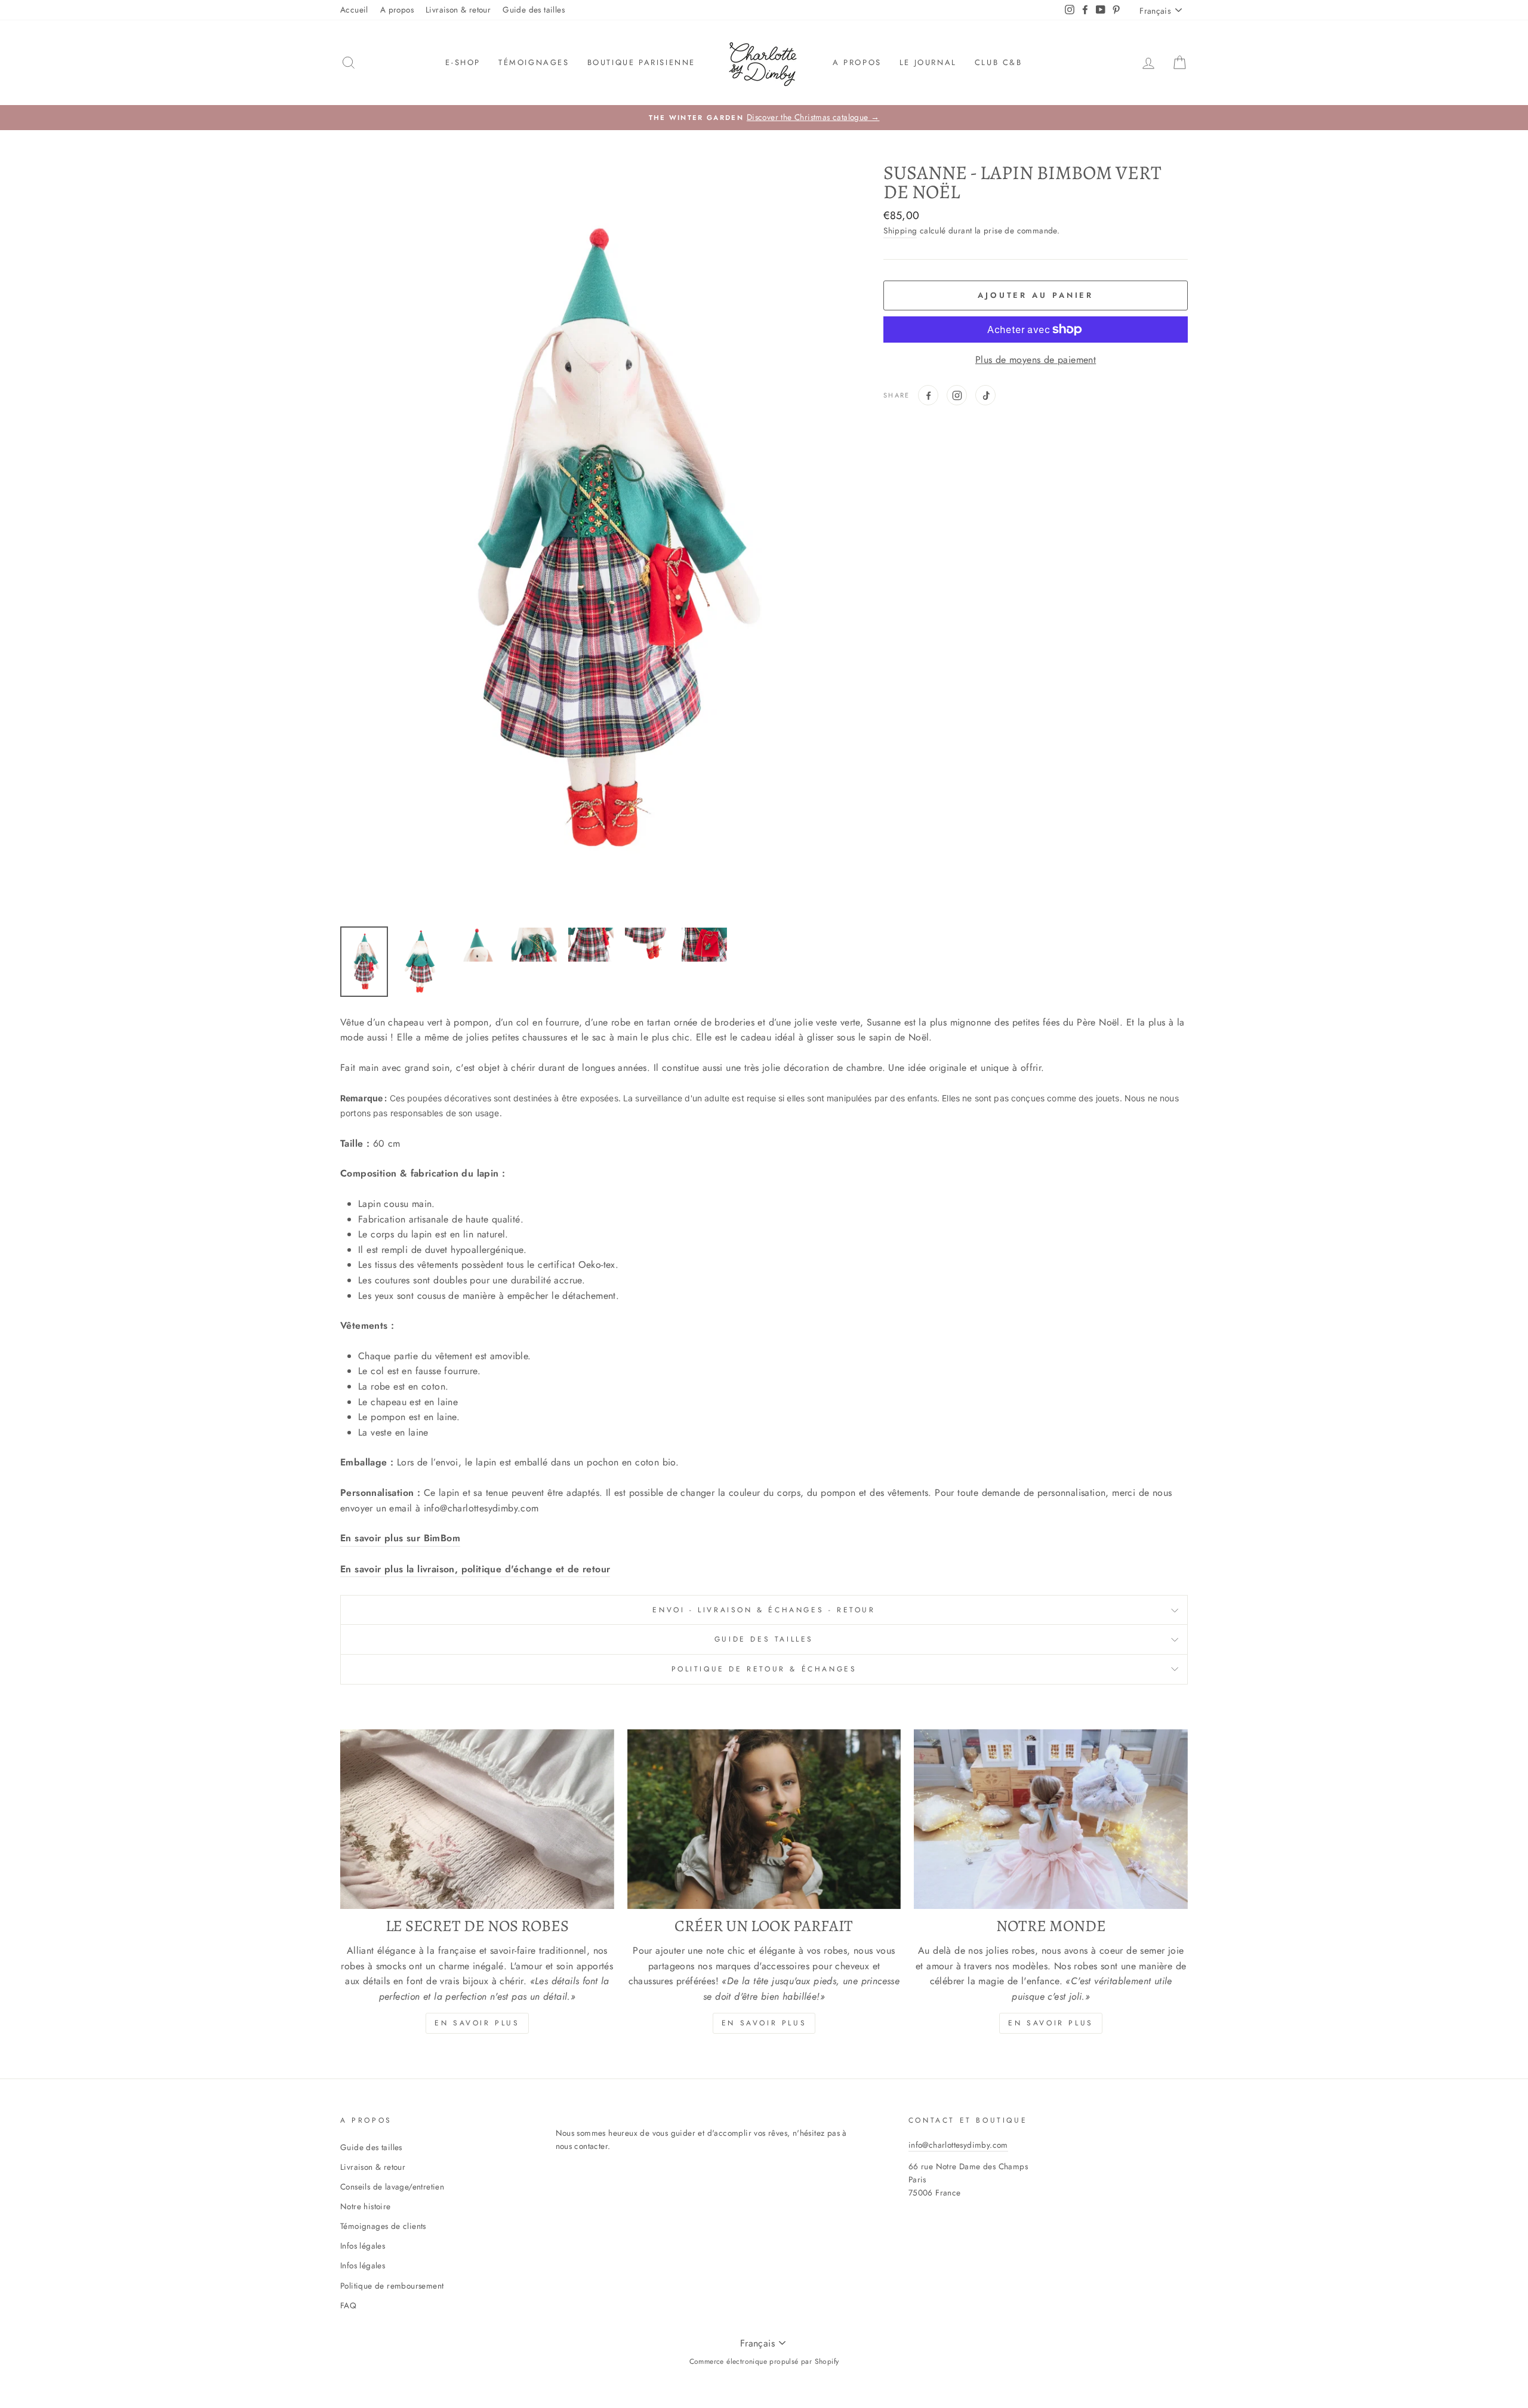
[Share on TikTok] (985, 395)
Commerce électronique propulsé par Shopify (764, 2361)
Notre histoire (366, 2206)
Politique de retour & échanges (764, 1669)
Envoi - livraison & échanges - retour (764, 1610)
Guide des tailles (534, 10)
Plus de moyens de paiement (1036, 360)
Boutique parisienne (641, 62)
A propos (397, 10)
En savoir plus (477, 2023)
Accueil (354, 10)
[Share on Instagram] (957, 395)
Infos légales (363, 2246)
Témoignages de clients (383, 2226)
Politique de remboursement (392, 2286)
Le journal (928, 62)
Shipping (900, 230)
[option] (764, 118)
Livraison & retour (458, 10)
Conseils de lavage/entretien (392, 2187)
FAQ (348, 2305)
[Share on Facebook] (928, 395)
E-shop (463, 62)
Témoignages (534, 62)
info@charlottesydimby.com (958, 2145)
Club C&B (999, 62)
